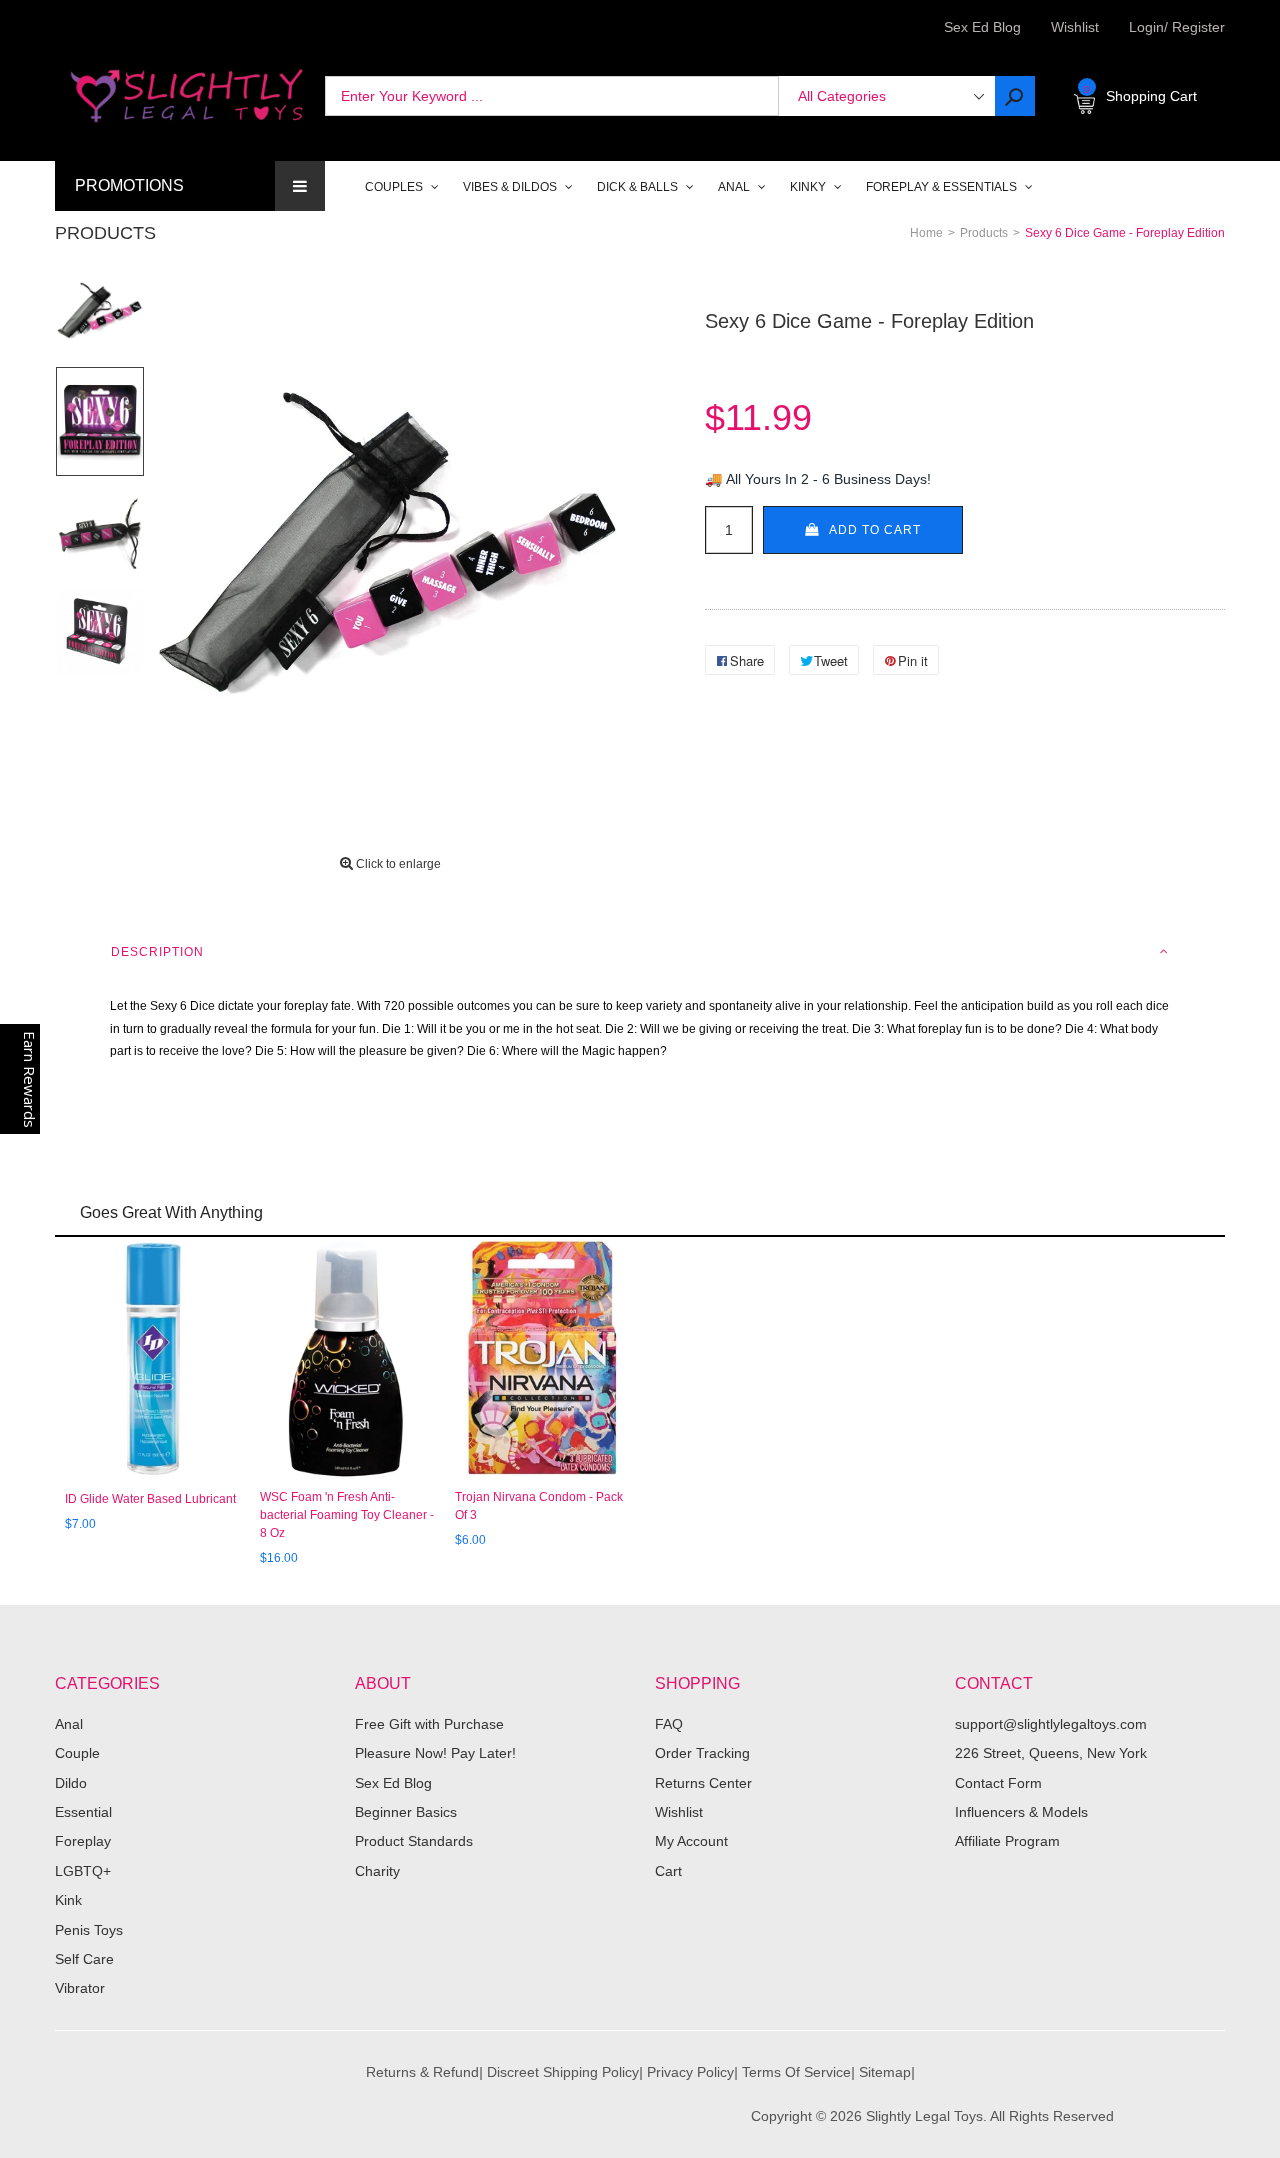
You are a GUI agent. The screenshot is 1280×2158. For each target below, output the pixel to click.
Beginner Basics (406, 1812)
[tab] (640, 952)
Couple (77, 1753)
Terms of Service (796, 2072)
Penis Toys (89, 1930)
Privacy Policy (690, 2072)
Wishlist (1075, 27)
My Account (691, 1841)
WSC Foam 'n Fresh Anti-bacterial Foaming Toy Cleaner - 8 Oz (347, 1515)
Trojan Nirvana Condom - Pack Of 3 (539, 1506)
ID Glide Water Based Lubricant (150, 1499)
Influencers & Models (1021, 1812)
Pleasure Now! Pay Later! (435, 1753)
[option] (100, 311)
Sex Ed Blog (393, 1783)
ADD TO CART (875, 530)
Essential (83, 1812)
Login (1146, 27)
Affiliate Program (1007, 1841)
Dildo (71, 1783)
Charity (377, 1871)
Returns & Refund (422, 2072)
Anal (69, 1724)
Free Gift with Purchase (429, 1724)
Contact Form (998, 1783)
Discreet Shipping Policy (563, 2072)
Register (1194, 27)
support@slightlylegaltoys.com (1051, 1724)
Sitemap (885, 2072)
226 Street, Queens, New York (1051, 1753)
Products (105, 233)
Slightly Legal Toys (924, 2116)
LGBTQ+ (83, 1871)
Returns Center (703, 1783)
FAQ (669, 1724)
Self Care (84, 1959)
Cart (668, 1871)
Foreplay (83, 1841)
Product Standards (414, 1841)
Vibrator (80, 1988)
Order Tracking (702, 1753)
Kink (68, 1900)
